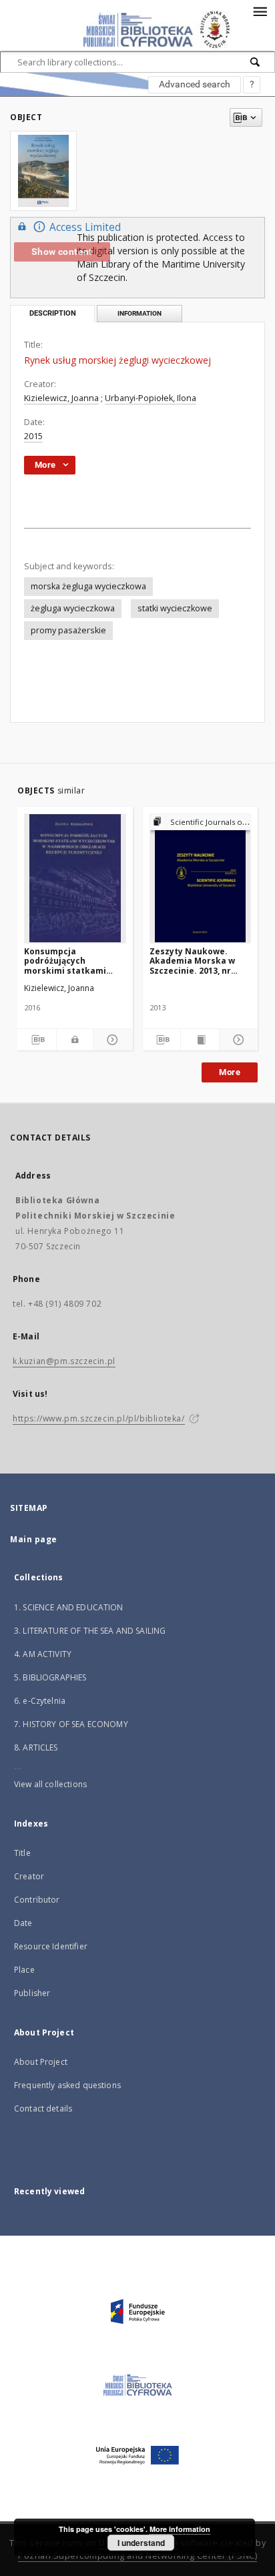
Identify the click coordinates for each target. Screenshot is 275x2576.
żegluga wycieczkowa (73, 608)
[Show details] (111, 1040)
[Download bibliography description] (37, 1040)
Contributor (37, 1900)
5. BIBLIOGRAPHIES (50, 1677)
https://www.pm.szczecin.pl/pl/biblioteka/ (99, 1418)
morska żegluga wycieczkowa (88, 586)
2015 (33, 436)
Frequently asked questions (67, 2085)
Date (23, 1923)
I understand (141, 2543)
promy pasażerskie (68, 630)
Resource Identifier (51, 1946)
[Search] (256, 62)
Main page (34, 1539)
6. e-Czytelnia (40, 1701)
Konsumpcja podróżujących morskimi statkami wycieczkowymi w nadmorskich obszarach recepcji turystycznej (65, 961)
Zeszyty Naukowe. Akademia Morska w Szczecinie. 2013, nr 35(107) (192, 961)
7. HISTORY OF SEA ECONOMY (71, 1724)
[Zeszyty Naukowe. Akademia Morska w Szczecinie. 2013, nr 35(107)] (201, 878)
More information (180, 2529)
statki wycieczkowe (175, 608)
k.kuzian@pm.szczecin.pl (64, 1361)
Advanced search (195, 84)
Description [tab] (53, 313)
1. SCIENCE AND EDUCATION (69, 1607)
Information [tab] (140, 313)
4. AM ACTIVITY (43, 1654)
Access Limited (85, 227)
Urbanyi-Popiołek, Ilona (151, 398)
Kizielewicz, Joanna (61, 398)
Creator (29, 1876)
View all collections (50, 1784)
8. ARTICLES (36, 1747)
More (230, 1072)
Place (24, 1970)
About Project (41, 2062)
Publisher (32, 1993)
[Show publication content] (200, 1040)
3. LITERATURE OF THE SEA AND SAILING (90, 1631)
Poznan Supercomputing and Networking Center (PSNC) (137, 2556)
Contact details (43, 2109)
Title (22, 1853)
